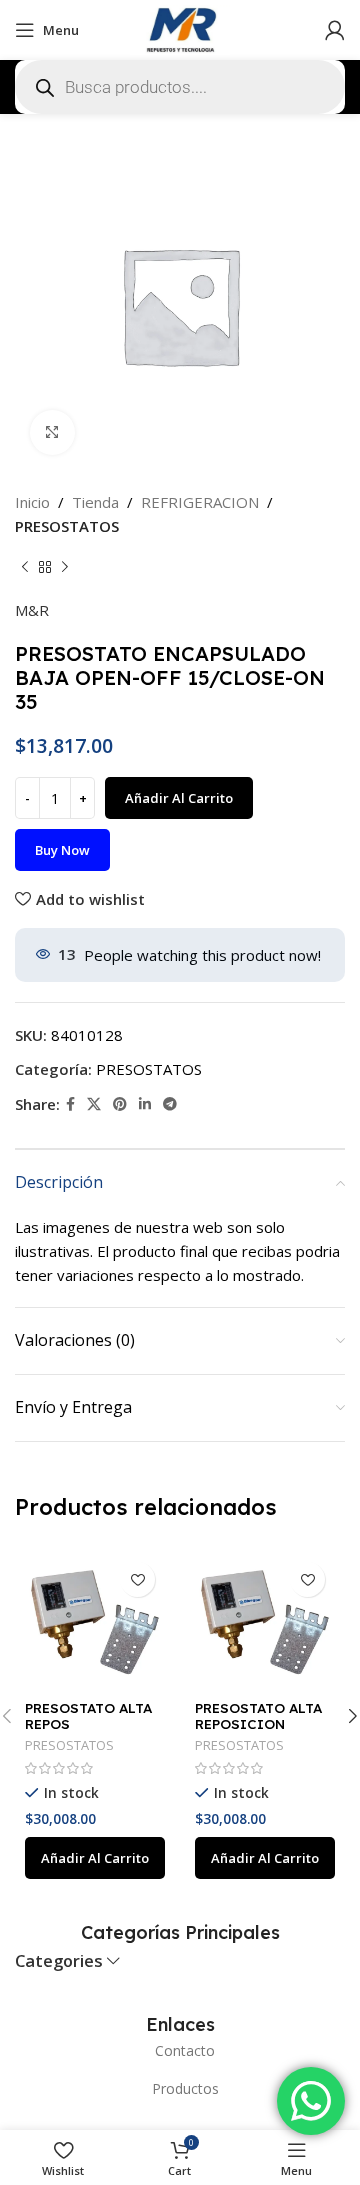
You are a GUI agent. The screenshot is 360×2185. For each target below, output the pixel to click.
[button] (95, 1858)
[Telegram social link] (170, 1104)
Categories (59, 1961)
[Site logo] (180, 28)
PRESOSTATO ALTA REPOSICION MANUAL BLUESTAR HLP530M (260, 1732)
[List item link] (180, 2051)
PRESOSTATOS (67, 526)
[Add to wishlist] (137, 1579)
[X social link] (94, 1104)
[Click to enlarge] (52, 432)
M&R (32, 610)
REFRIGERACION (200, 502)
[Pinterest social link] (120, 1104)
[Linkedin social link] (145, 1104)
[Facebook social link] (70, 1104)
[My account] (335, 30)
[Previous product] (25, 568)
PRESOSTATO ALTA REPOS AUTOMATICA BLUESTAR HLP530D (91, 1732)
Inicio (32, 502)
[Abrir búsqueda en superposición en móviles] (180, 87)
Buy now (62, 850)
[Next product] (65, 568)
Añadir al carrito (179, 798)
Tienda (95, 502)
